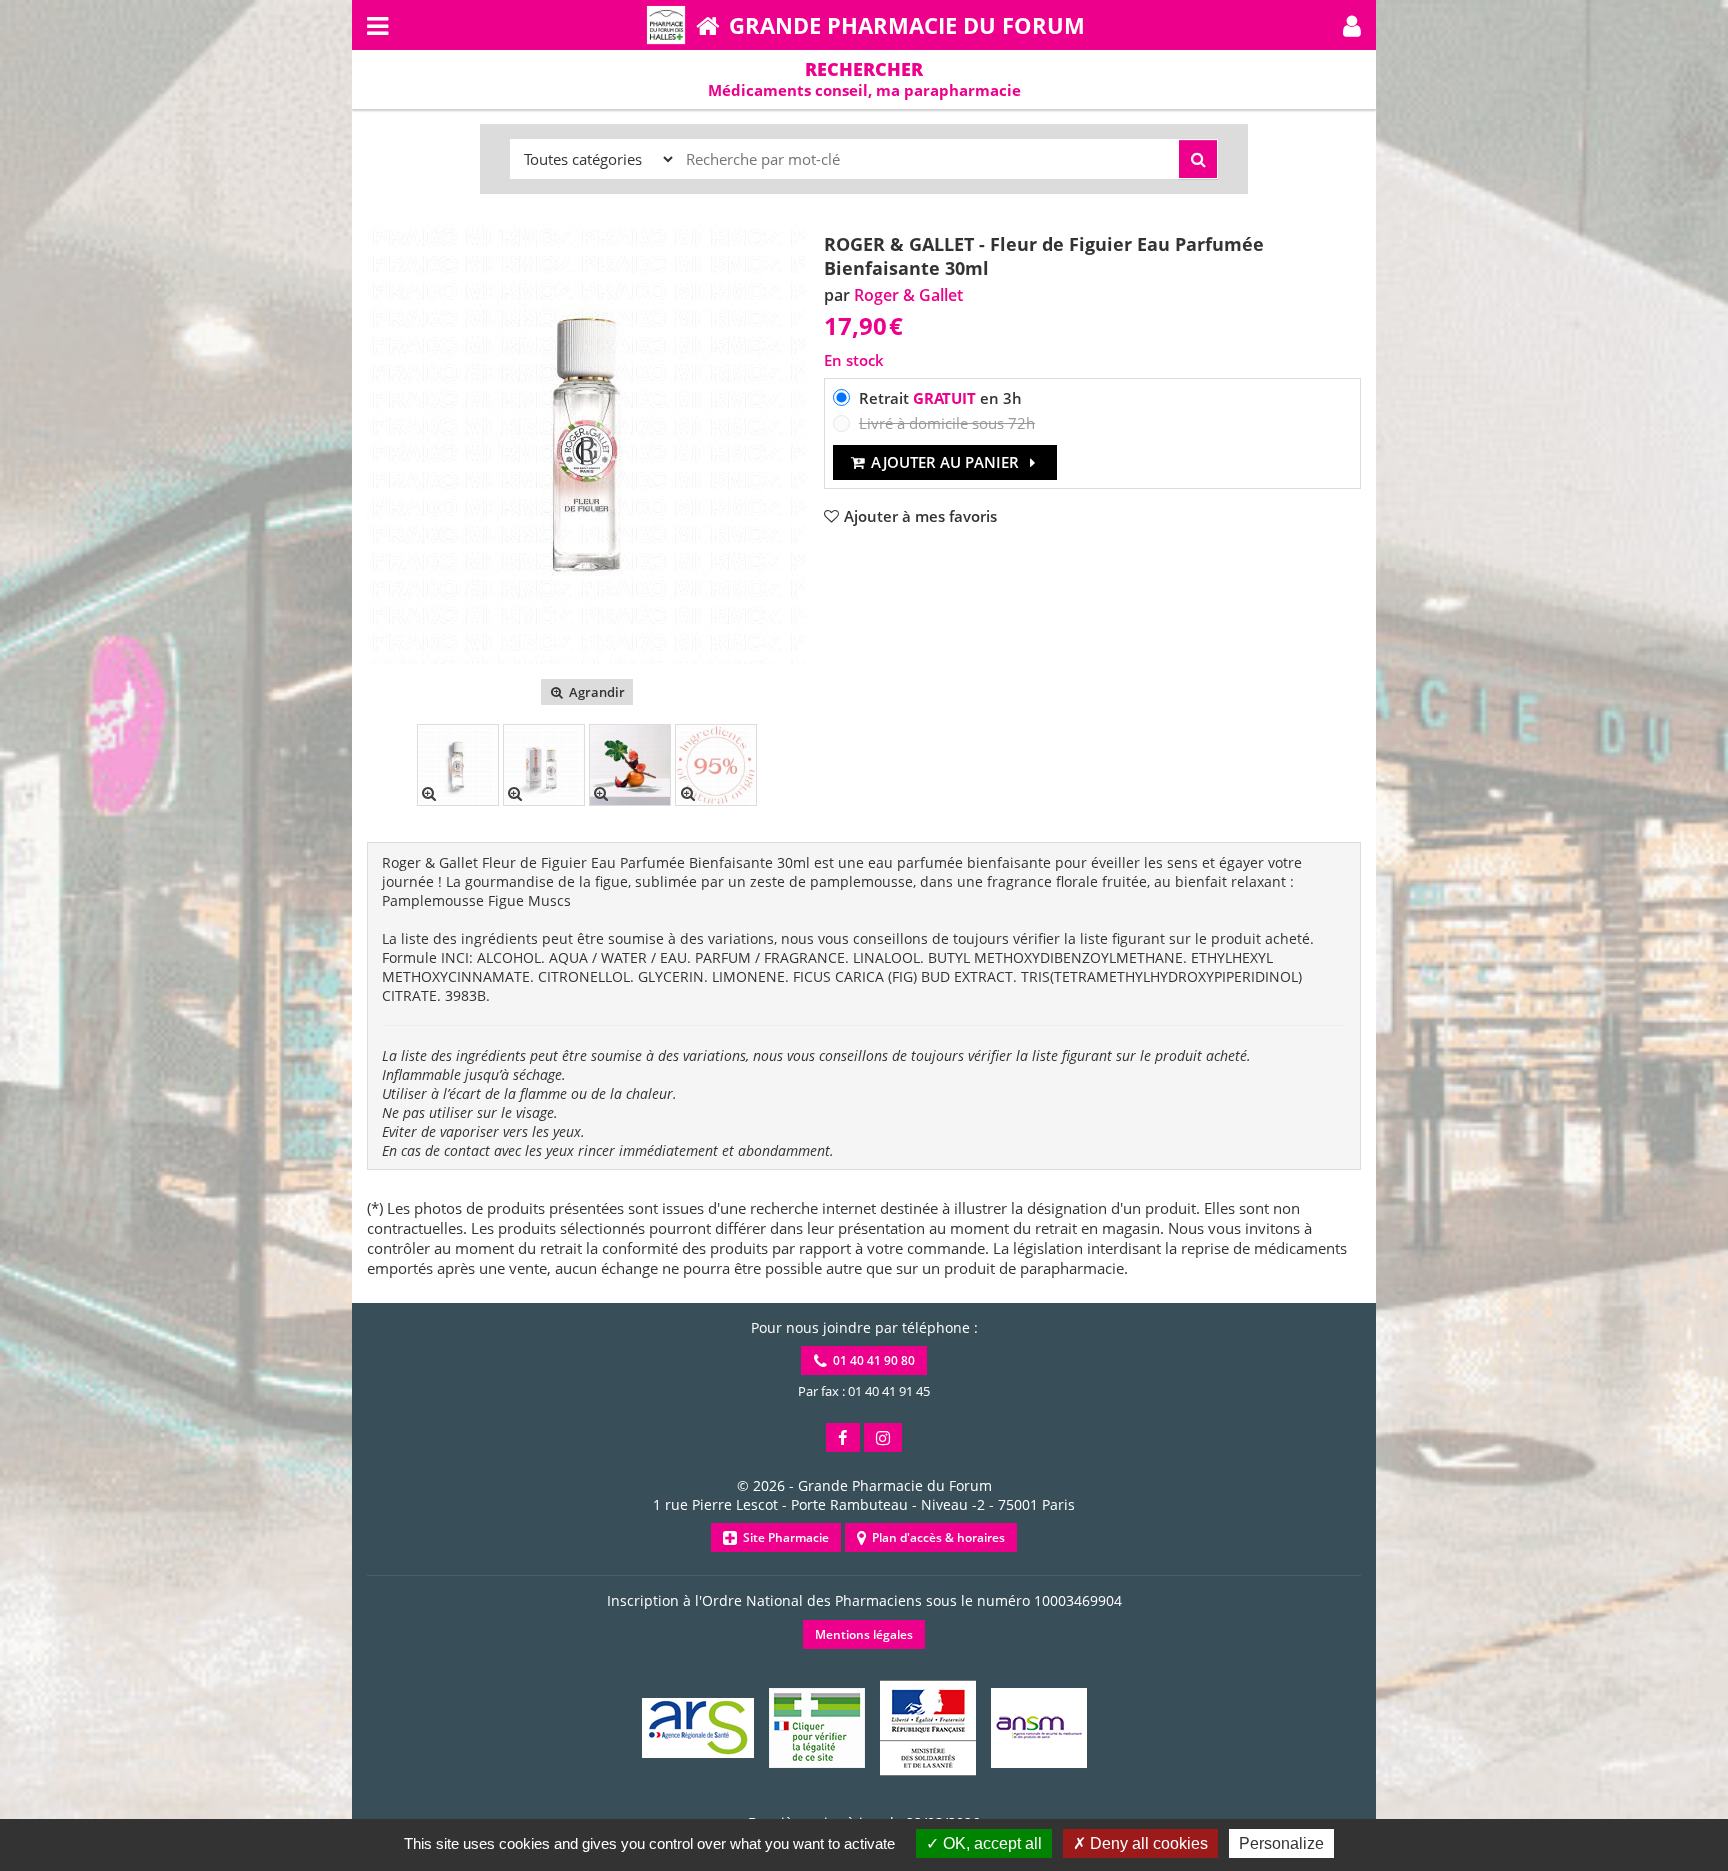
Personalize (1281, 1843)
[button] (1352, 25)
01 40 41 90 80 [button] (871, 1360)
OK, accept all (990, 1843)
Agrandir (595, 692)
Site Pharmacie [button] (783, 1537)
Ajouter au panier (945, 462)
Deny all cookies (1147, 1843)
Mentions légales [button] (864, 1634)
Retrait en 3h (940, 398)
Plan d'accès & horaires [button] (935, 1537)
